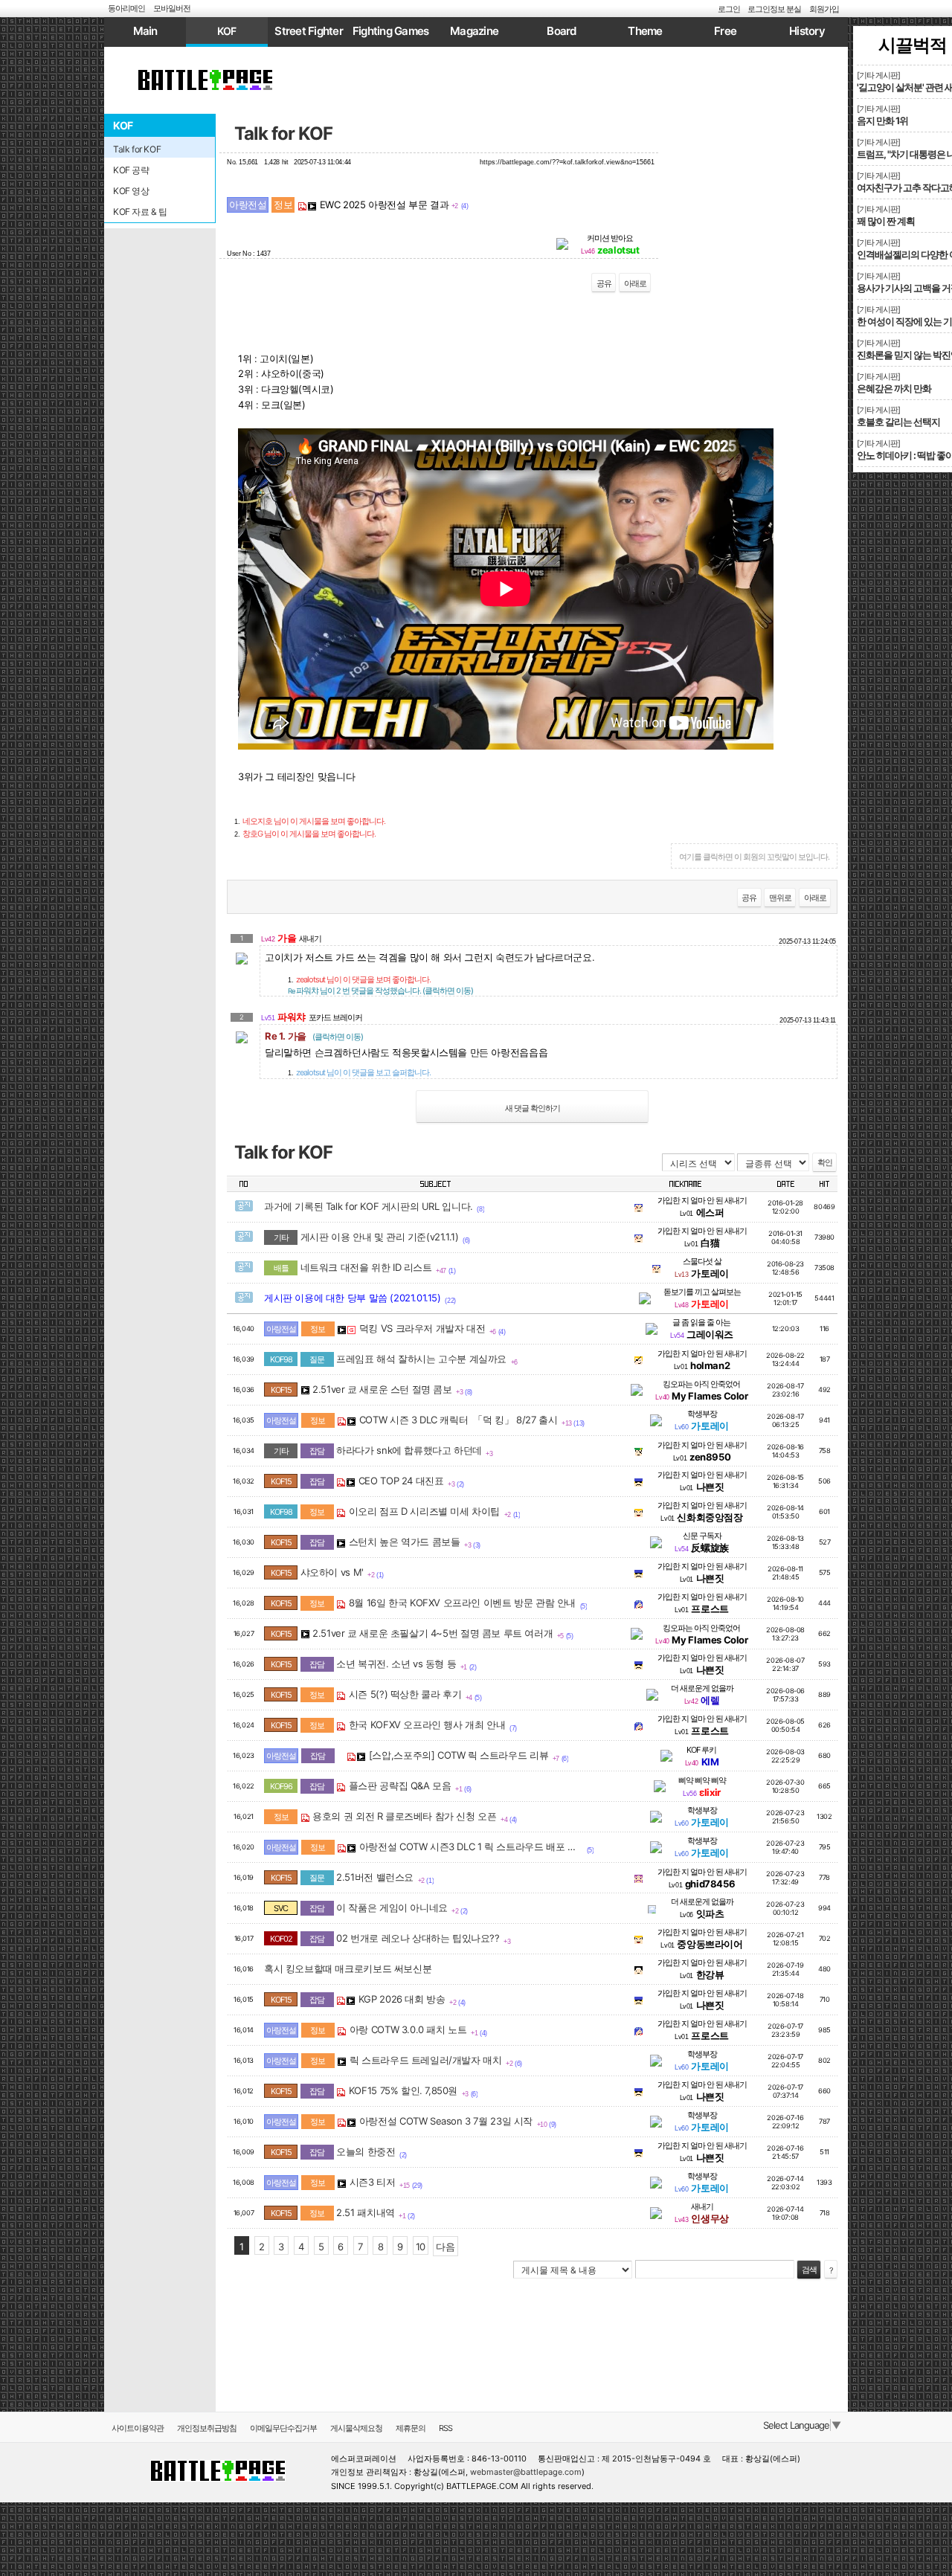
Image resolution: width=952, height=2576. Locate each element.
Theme (645, 31)
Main (145, 31)
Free (725, 31)
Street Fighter (309, 31)
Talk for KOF (283, 133)
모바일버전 (172, 8)
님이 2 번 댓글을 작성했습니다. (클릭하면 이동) (380, 991)
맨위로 (780, 898)
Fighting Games (391, 31)
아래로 (635, 283)
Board (561, 31)
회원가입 (824, 9)
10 (421, 2247)
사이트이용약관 (138, 2428)
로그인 (729, 9)
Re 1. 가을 (314, 1036)
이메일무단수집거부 (283, 2428)
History (807, 31)
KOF (227, 31)
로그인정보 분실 (774, 9)
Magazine (474, 31)
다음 (445, 2247)
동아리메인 (126, 8)
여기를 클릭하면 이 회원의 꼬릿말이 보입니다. (754, 857)
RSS (446, 2428)
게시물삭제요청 (356, 2428)
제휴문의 (411, 2428)
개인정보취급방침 (207, 2428)
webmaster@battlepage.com (526, 2472)
